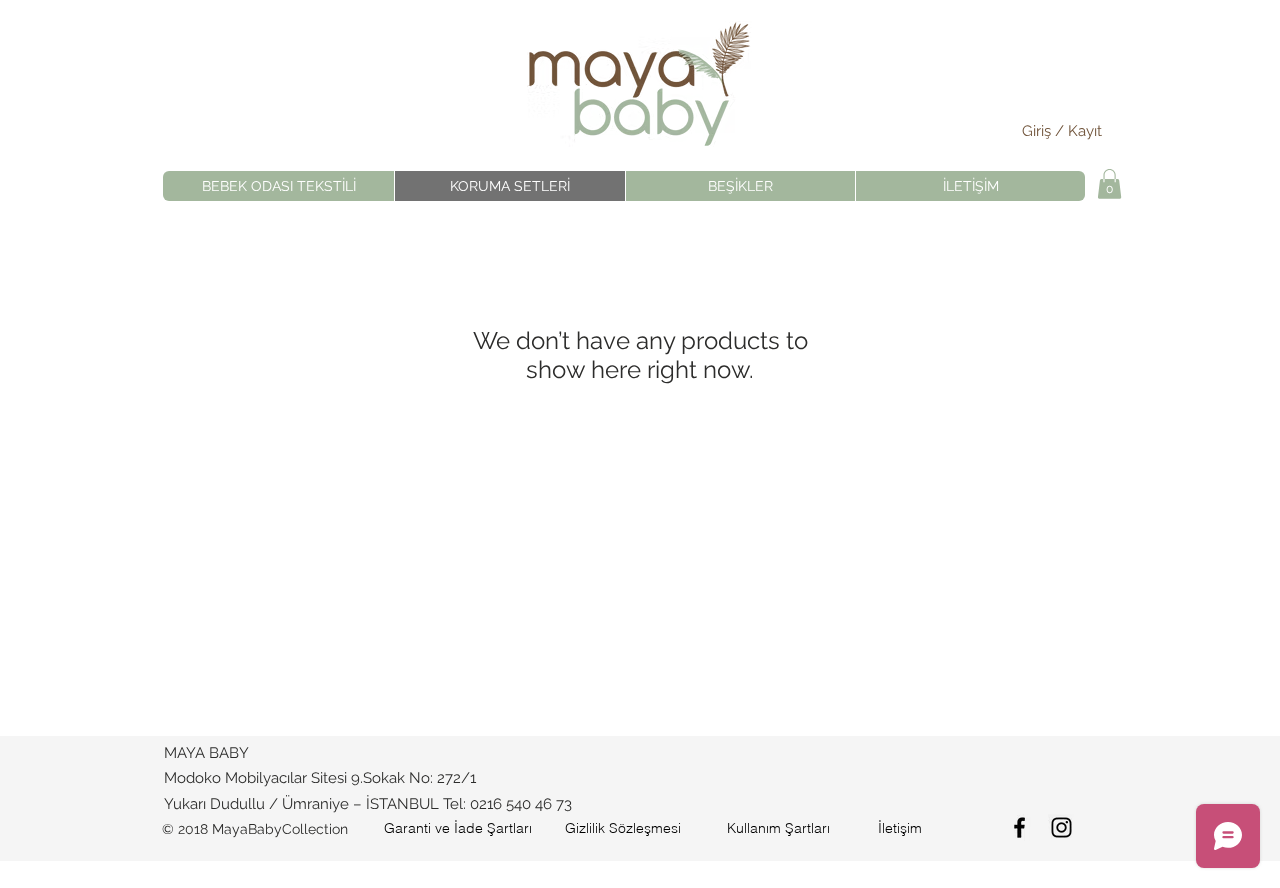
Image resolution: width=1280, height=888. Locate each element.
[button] (1109, 184)
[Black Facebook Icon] (1019, 827)
